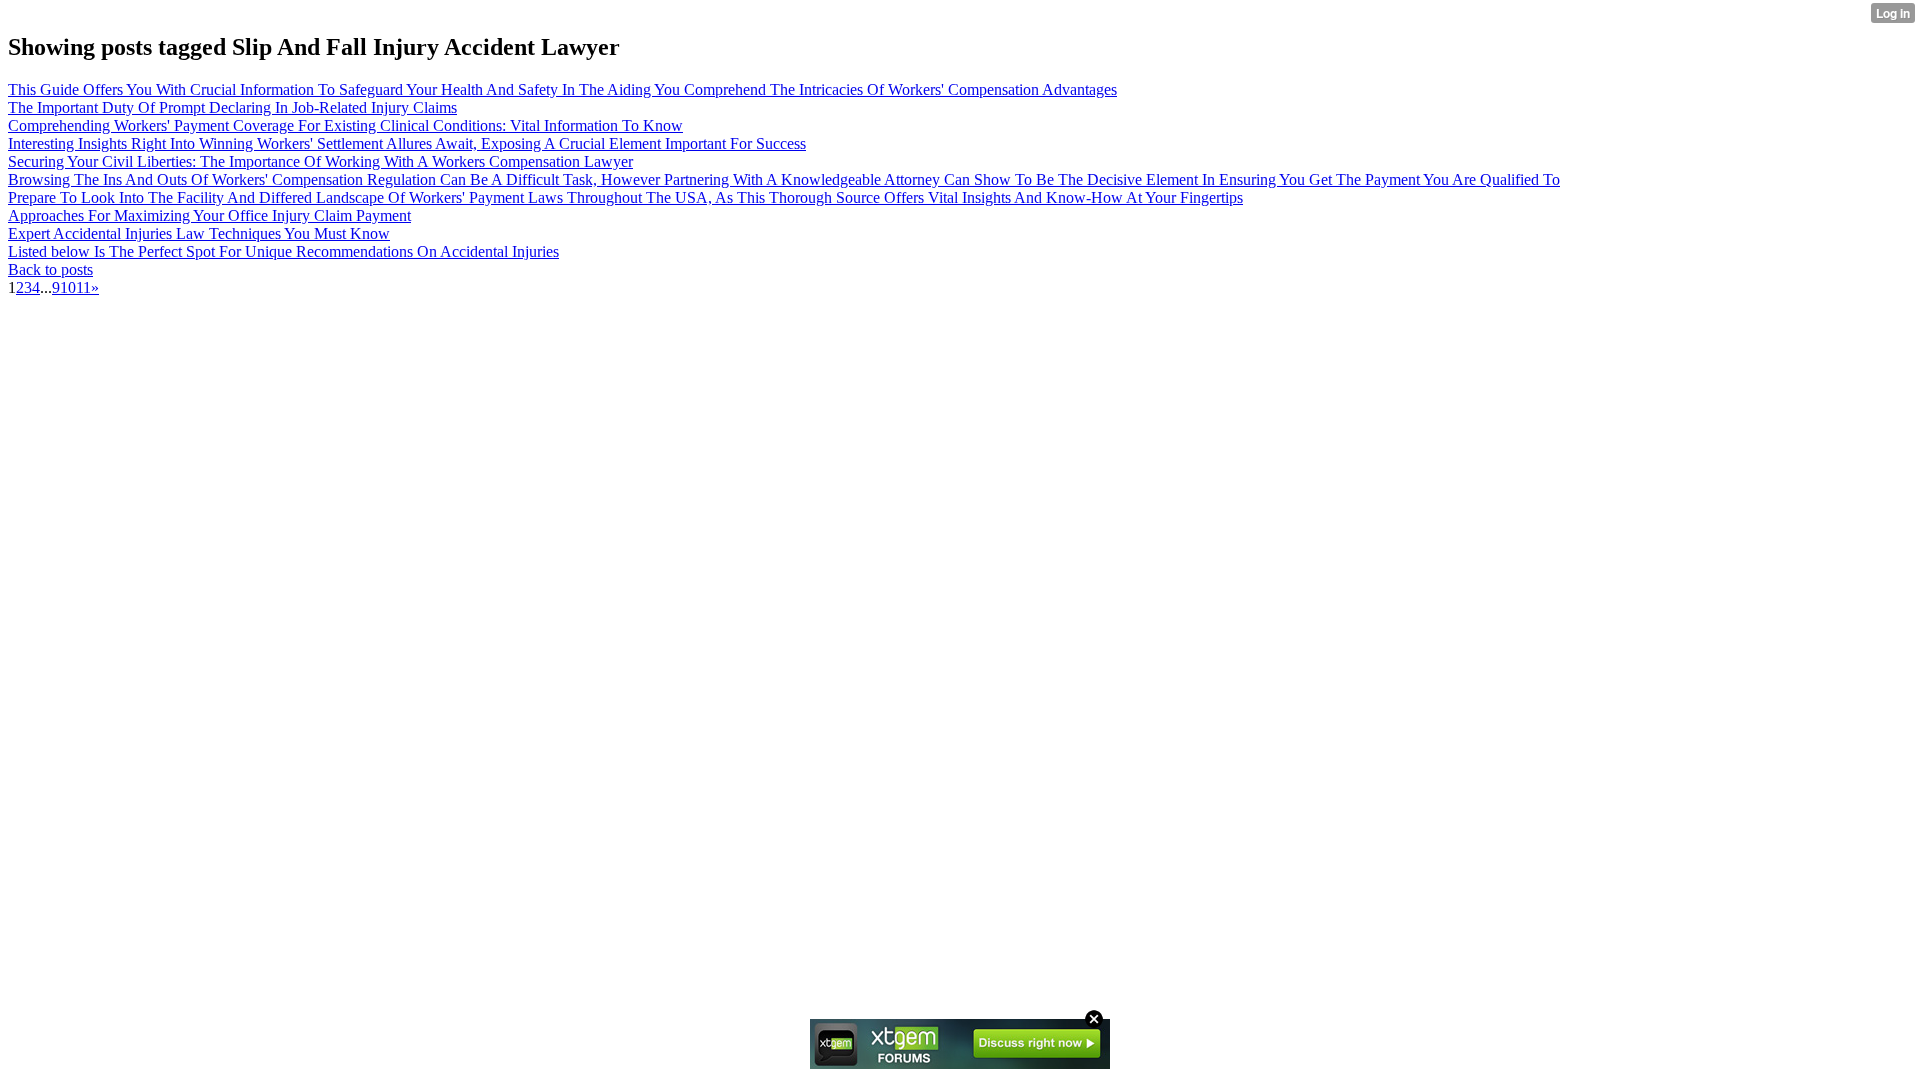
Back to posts (50, 269)
